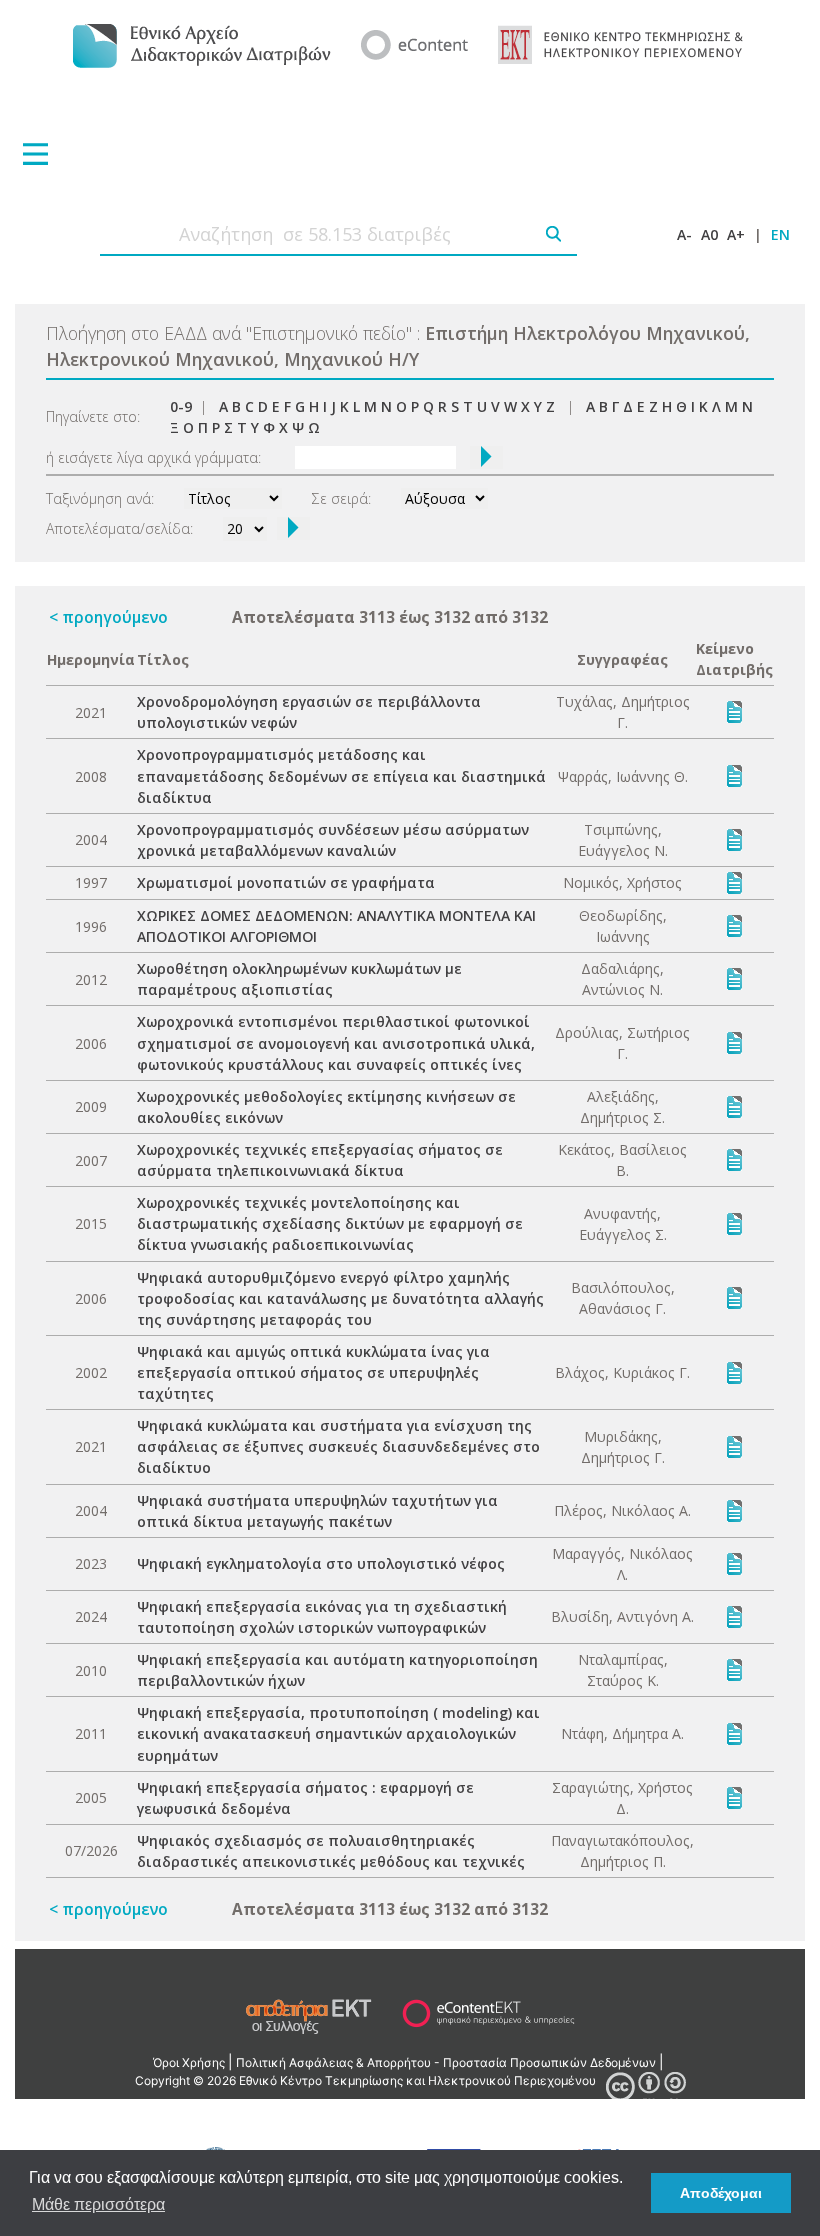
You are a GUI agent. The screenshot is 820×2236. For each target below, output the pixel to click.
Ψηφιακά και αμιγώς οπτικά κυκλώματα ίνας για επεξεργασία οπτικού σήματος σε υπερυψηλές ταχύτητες (313, 1372)
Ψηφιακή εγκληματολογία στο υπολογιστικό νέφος (321, 1563)
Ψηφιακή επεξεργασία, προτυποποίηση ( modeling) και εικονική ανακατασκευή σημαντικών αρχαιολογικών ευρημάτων (338, 1733)
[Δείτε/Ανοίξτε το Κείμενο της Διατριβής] (734, 710)
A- (684, 234)
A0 (709, 234)
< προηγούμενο (108, 617)
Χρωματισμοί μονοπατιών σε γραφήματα (286, 882)
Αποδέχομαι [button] (721, 2193)
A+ (736, 234)
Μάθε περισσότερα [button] (98, 2204)
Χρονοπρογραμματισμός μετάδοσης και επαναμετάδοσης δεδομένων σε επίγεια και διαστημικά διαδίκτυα (341, 775)
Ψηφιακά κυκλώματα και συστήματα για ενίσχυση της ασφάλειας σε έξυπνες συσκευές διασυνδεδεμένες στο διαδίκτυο (338, 1446)
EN (780, 234)
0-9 (181, 406)
